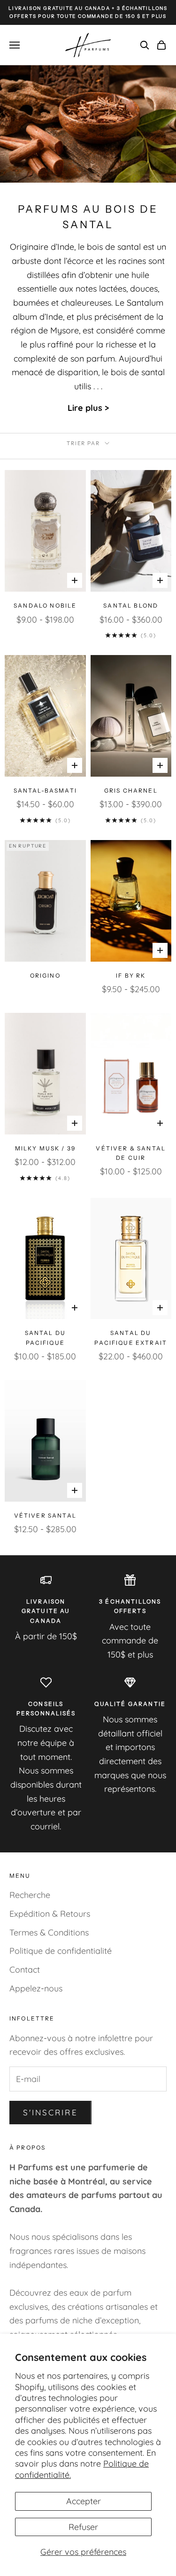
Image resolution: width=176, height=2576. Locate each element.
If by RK (131, 976)
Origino (45, 976)
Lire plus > (88, 408)
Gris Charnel (131, 791)
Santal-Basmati (45, 791)
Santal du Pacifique (45, 1338)
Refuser (83, 2527)
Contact (25, 1970)
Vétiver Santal (45, 1516)
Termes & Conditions (49, 1932)
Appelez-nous (36, 1988)
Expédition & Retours (50, 1914)
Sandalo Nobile (45, 605)
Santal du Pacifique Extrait (131, 1338)
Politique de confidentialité (61, 1951)
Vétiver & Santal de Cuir (131, 1153)
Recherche (30, 1895)
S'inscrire (50, 2112)
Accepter (84, 2501)
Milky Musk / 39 (45, 1148)
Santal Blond (131, 605)
